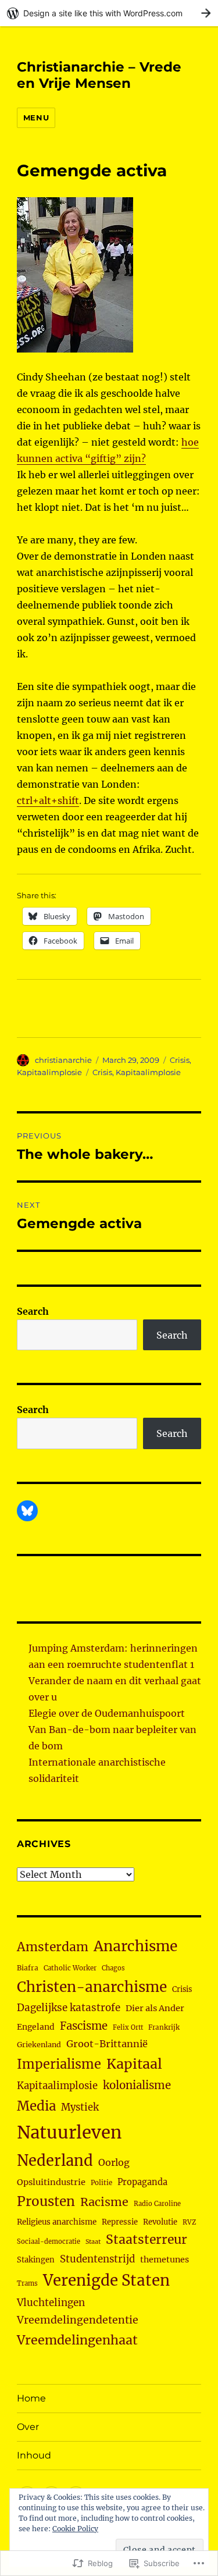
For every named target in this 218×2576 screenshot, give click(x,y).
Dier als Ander (155, 2008)
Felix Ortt (128, 2027)
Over (28, 2427)
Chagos (113, 1968)
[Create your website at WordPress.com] (109, 13)
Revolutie (160, 2222)
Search (33, 1311)
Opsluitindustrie (51, 2182)
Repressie (120, 2222)
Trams (27, 2283)
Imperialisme (59, 2064)
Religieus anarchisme (57, 2222)
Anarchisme (135, 1946)
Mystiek (80, 2107)
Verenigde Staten (106, 2280)
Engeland (36, 2027)
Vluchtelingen (51, 2303)
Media (36, 2106)
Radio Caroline (157, 2204)
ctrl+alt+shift (48, 800)
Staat (93, 2242)
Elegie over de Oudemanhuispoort (107, 1713)
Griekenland (39, 2045)
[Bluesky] (27, 1511)
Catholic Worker (70, 1968)
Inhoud (34, 2455)
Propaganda (142, 2182)
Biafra (28, 1968)
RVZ (189, 2222)
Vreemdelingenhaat (77, 2340)
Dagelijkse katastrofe (69, 2008)
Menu (36, 118)
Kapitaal (134, 2064)
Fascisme (84, 2026)
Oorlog (114, 2162)
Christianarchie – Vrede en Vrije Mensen (99, 75)
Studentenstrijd (97, 2259)
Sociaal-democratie (49, 2241)
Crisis (180, 1060)
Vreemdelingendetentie (78, 2320)
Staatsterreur (146, 2239)
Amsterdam (53, 1947)
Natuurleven (69, 2132)
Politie (101, 2183)
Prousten (46, 2201)
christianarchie (63, 1060)
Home (31, 2398)
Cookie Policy (75, 2529)
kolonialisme (137, 2085)
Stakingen (36, 2260)
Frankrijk (164, 2027)
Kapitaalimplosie (49, 1072)
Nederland (55, 2161)
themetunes (165, 2260)
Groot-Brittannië (107, 2044)
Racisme (104, 2202)
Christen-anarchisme (92, 1987)
